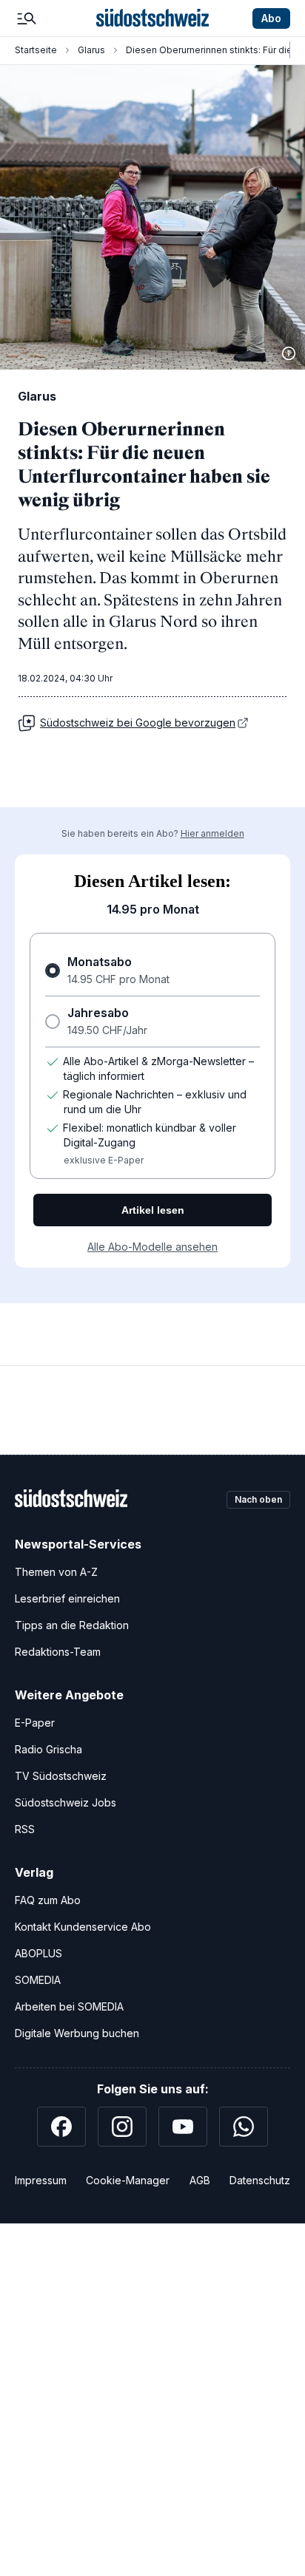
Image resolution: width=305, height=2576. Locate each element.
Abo (271, 18)
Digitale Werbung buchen (77, 2033)
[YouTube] (183, 2127)
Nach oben (258, 1499)
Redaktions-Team (58, 1652)
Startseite (36, 50)
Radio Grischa (48, 1749)
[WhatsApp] (244, 2127)
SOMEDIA (38, 1980)
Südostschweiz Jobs (66, 1802)
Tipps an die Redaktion (72, 1625)
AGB (200, 2180)
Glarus (91, 50)
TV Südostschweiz (61, 1776)
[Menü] (27, 18)
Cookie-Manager (128, 2180)
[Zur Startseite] (152, 18)
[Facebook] (61, 2127)
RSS (25, 1829)
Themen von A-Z (56, 1572)
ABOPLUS (38, 1953)
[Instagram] (122, 2127)
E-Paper (35, 1723)
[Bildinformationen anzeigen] (289, 353)
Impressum (41, 2180)
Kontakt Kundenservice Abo (83, 1927)
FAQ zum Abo (48, 1900)
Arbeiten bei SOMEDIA (69, 2006)
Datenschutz (260, 2180)
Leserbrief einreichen (67, 1598)
